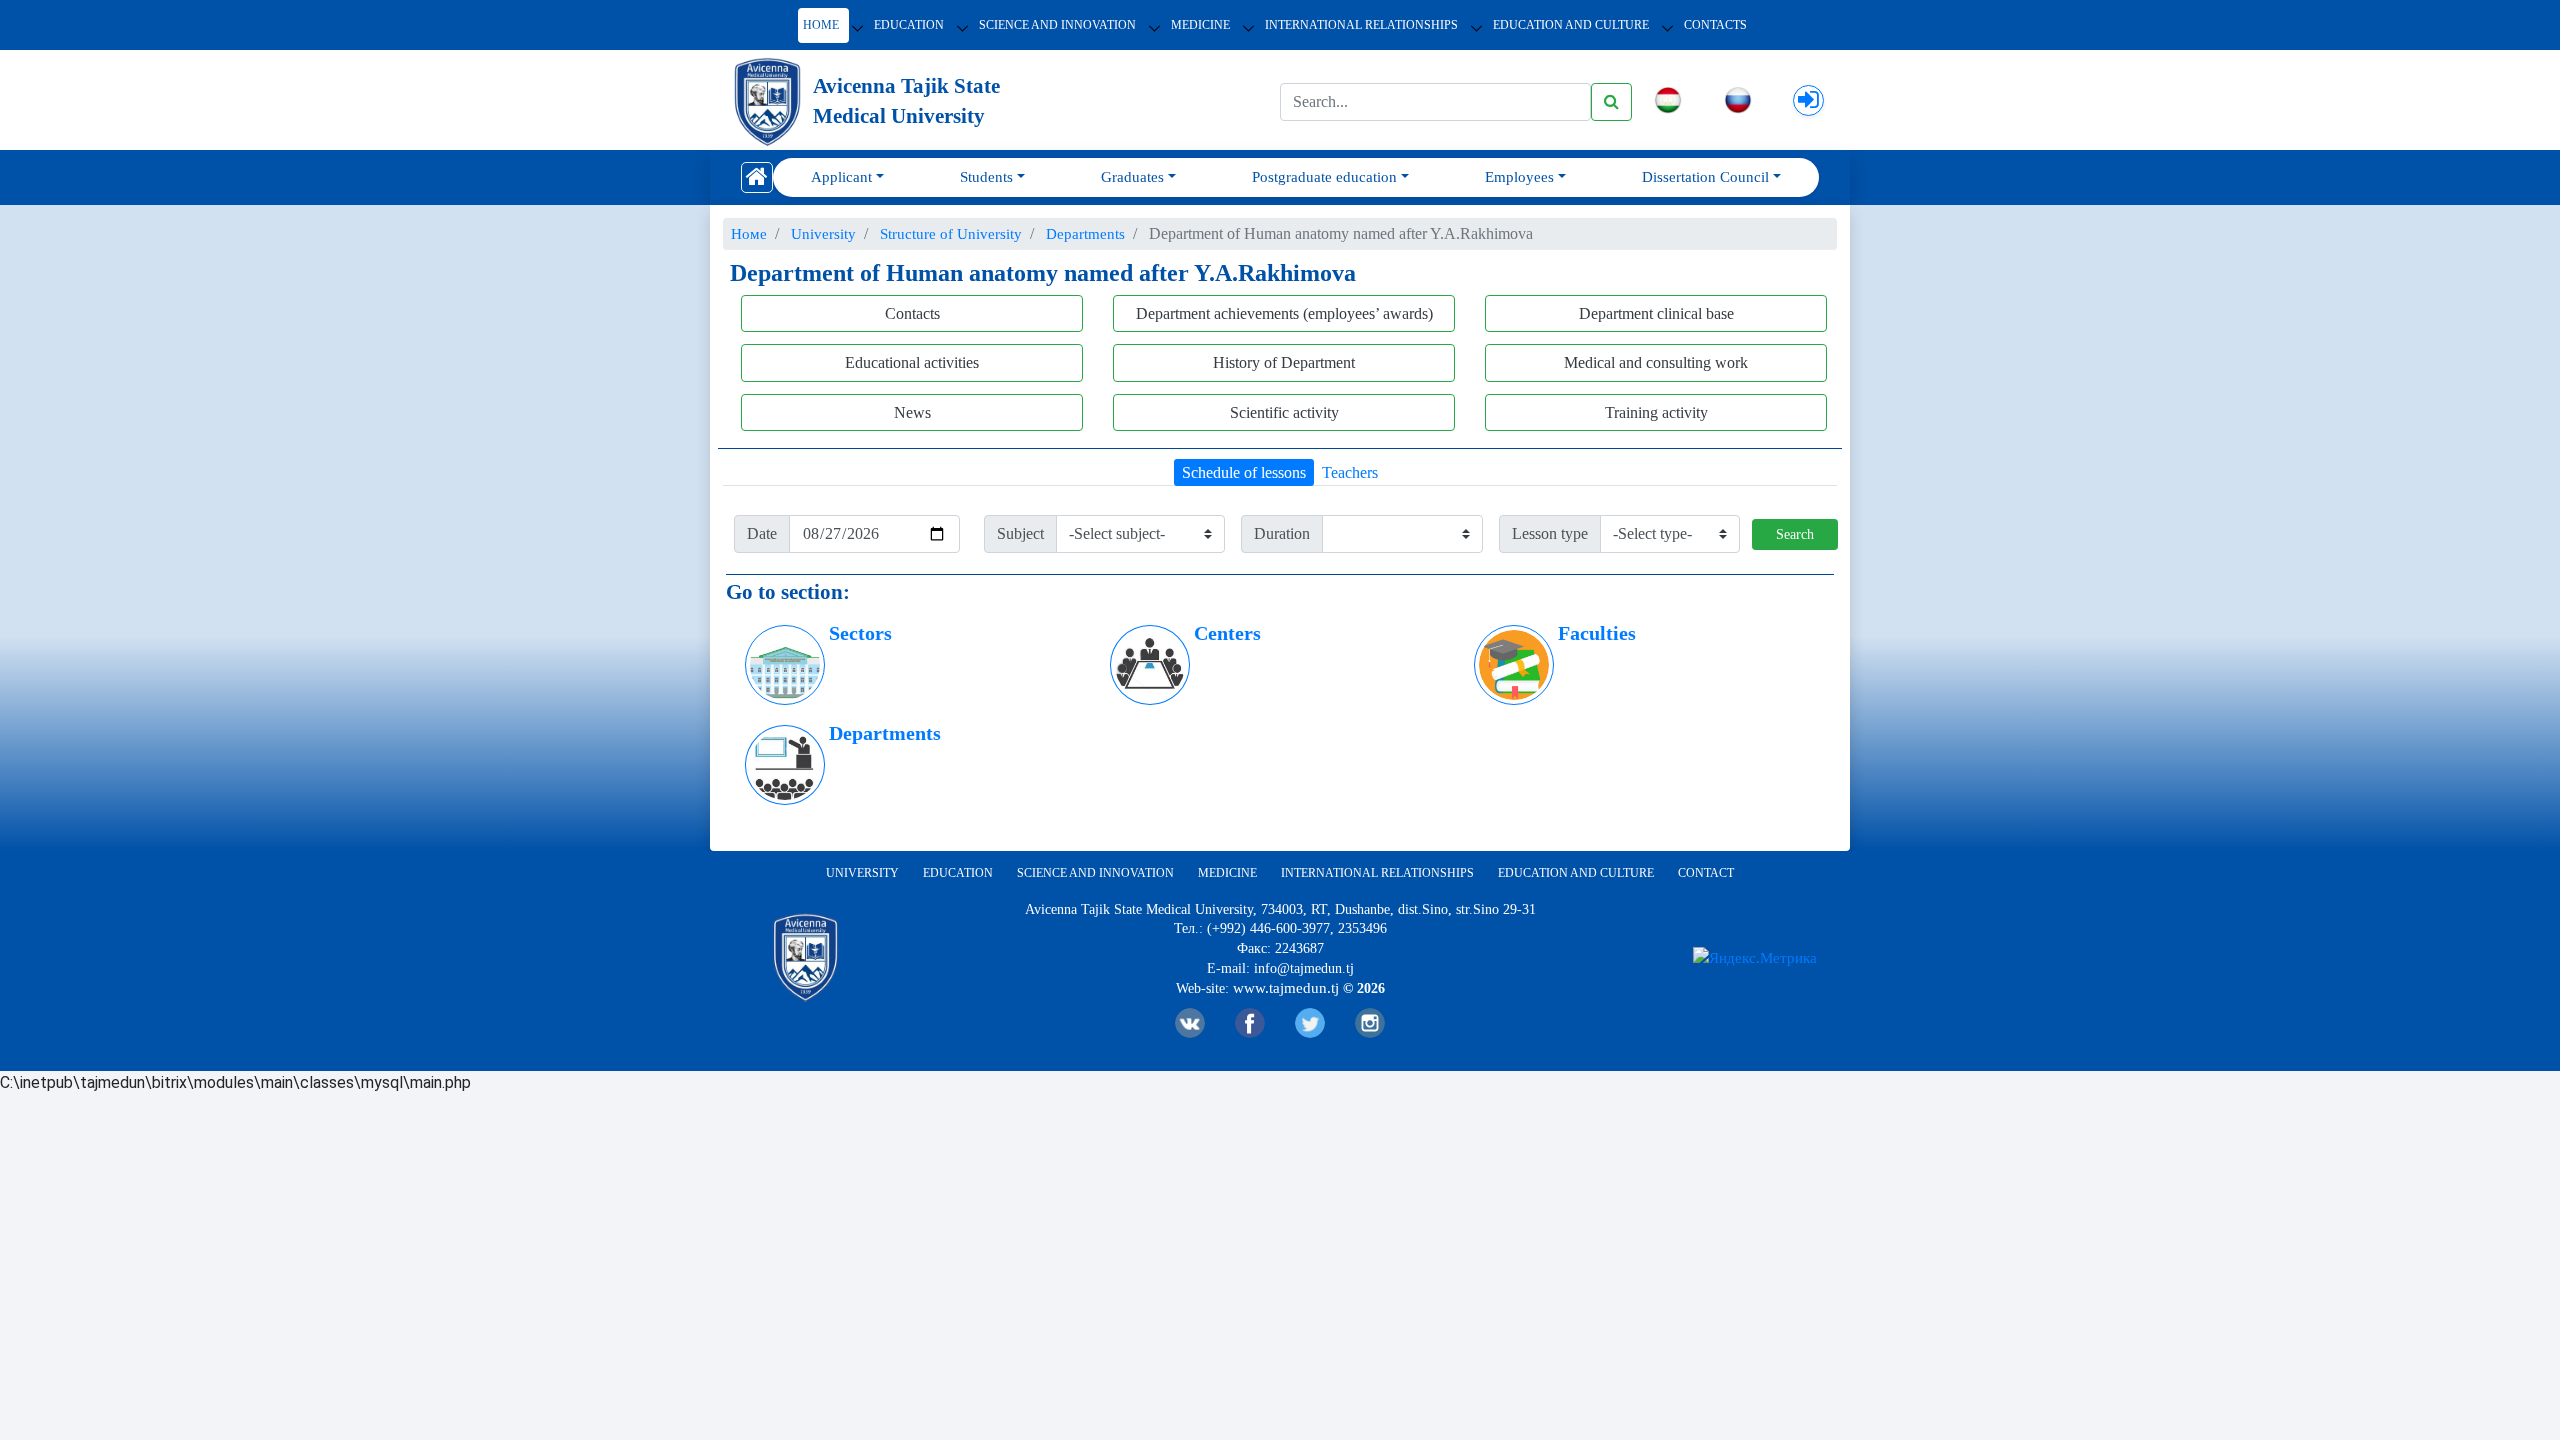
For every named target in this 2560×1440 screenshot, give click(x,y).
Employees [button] (1519, 177)
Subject (1020, 533)
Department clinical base (1656, 313)
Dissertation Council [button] (1705, 177)
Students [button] (986, 177)
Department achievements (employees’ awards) (1284, 313)
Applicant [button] (841, 177)
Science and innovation (1057, 25)
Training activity (1656, 412)
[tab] (1244, 472)
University (862, 873)
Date (762, 533)
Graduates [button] (1132, 177)
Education (909, 25)
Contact (1706, 873)
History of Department (1284, 362)
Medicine (1200, 25)
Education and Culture (1571, 25)
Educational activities (912, 362)
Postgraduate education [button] (1324, 177)
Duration (1282, 533)
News (912, 412)
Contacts (1715, 25)
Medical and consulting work (1656, 362)
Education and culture (1576, 873)
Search (1795, 534)
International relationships (1361, 25)
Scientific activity (1284, 412)
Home (821, 25)
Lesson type (1550, 533)
